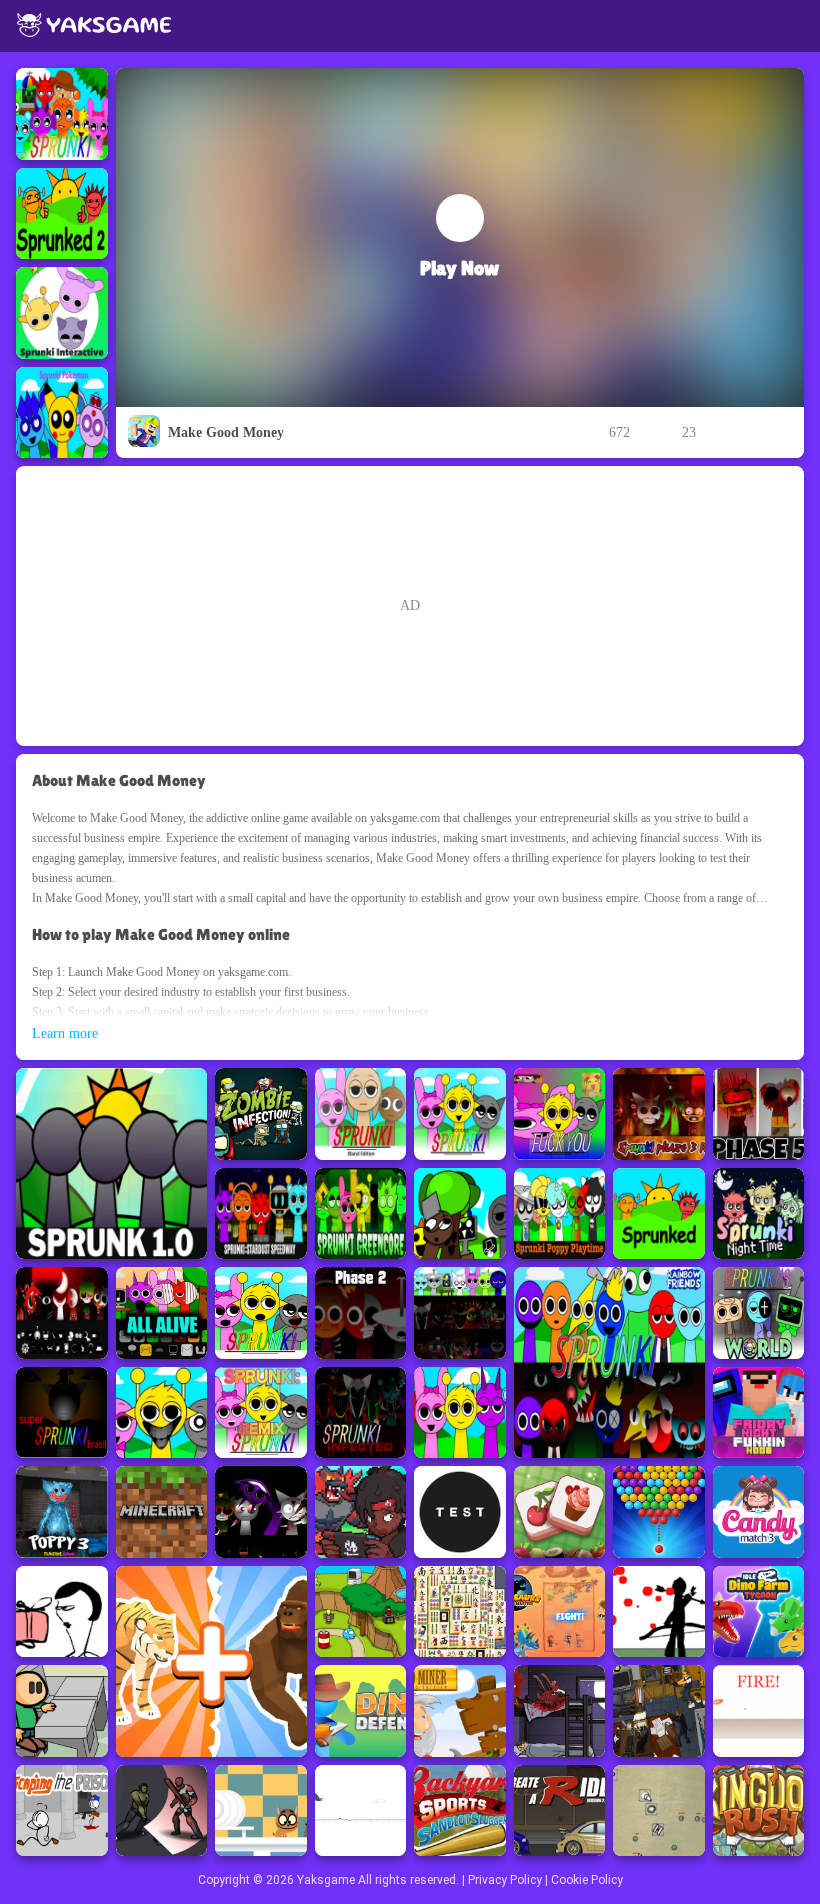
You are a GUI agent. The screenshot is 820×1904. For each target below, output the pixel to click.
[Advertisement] (410, 606)
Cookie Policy (587, 1880)
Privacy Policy (505, 1880)
